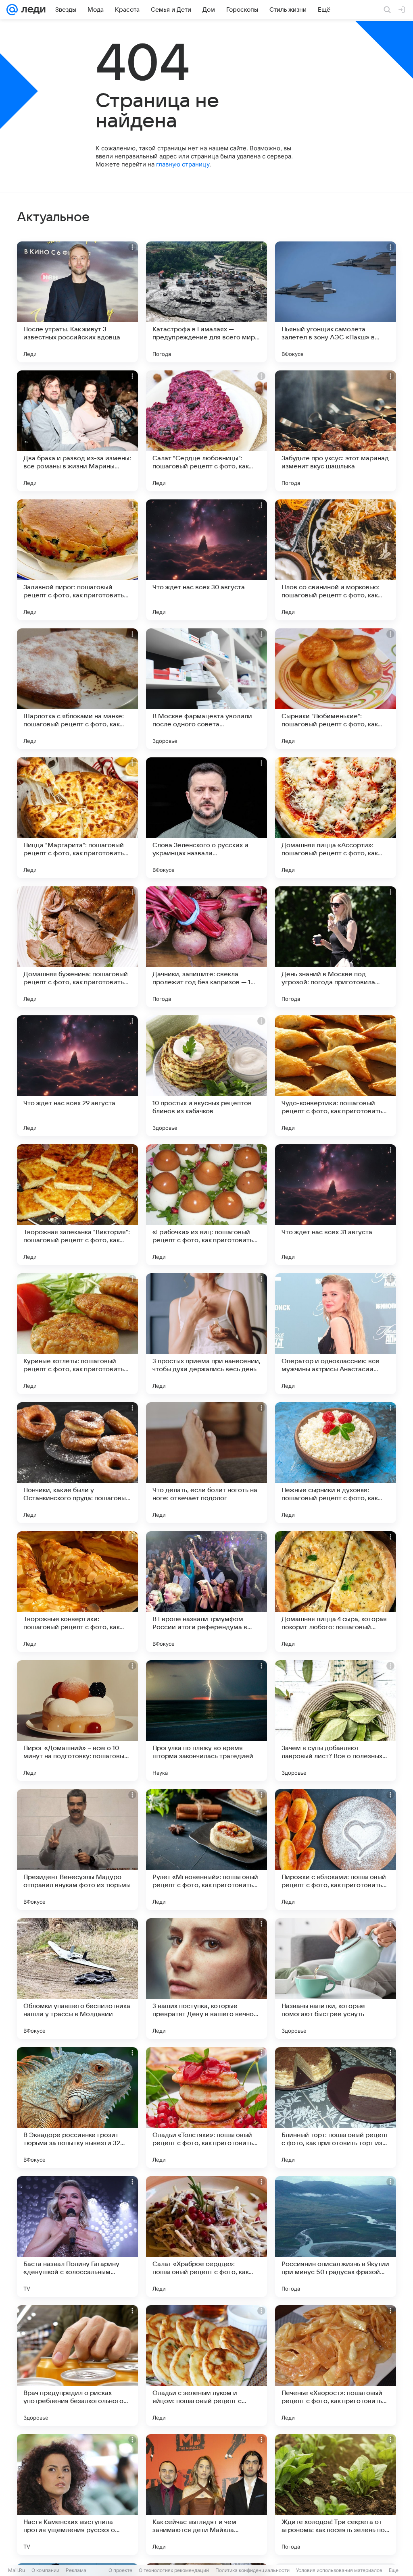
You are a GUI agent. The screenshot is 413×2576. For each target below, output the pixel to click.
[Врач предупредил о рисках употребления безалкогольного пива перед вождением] (77, 2366)
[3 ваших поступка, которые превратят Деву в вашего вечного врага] (206, 1979)
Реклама (76, 2570)
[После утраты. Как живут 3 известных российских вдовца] (77, 302)
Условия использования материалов (339, 2570)
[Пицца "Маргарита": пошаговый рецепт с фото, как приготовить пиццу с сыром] (77, 818)
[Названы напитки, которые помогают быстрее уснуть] (336, 1979)
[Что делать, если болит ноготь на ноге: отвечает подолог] (206, 1463)
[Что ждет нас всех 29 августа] (77, 1076)
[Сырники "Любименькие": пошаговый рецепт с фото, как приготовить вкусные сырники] (336, 689)
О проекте (120, 2570)
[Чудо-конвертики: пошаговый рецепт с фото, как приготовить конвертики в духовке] (336, 1076)
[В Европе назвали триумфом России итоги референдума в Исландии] (206, 1592)
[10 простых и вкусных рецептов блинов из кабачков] (206, 1076)
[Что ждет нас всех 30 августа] (206, 560)
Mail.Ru (17, 2570)
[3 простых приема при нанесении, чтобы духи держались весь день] (206, 1334)
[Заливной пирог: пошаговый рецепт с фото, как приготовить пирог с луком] (77, 560)
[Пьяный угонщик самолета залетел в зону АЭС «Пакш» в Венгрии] (336, 302)
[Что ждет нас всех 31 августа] (336, 1205)
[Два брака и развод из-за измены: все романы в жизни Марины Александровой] (77, 431)
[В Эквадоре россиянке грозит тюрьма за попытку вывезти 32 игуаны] (77, 2108)
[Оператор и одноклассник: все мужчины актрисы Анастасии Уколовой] (336, 1334)
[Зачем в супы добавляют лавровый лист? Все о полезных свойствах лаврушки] (336, 1721)
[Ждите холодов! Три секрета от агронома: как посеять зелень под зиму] (336, 2495)
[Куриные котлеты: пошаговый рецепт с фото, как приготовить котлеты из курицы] (77, 1334)
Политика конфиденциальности (252, 2570)
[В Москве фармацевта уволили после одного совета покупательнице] (206, 689)
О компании (45, 2570)
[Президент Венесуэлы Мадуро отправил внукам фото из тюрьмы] (77, 1850)
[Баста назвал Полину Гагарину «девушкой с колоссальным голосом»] (77, 2237)
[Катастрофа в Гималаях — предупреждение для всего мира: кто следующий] (206, 302)
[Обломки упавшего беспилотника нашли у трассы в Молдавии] (77, 1979)
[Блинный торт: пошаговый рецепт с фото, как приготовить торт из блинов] (336, 2108)
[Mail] (12, 10)
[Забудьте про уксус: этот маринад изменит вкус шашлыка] (336, 431)
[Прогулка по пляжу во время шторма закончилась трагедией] (206, 1721)
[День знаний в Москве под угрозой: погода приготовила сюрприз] (336, 947)
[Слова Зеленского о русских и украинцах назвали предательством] (206, 818)
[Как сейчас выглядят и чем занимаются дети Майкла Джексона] (206, 2495)
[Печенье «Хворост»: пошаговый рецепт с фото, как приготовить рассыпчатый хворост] (336, 2366)
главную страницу (183, 164)
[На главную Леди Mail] (32, 10)
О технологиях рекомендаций (174, 2570)
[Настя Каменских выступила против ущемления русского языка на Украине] (77, 2495)
